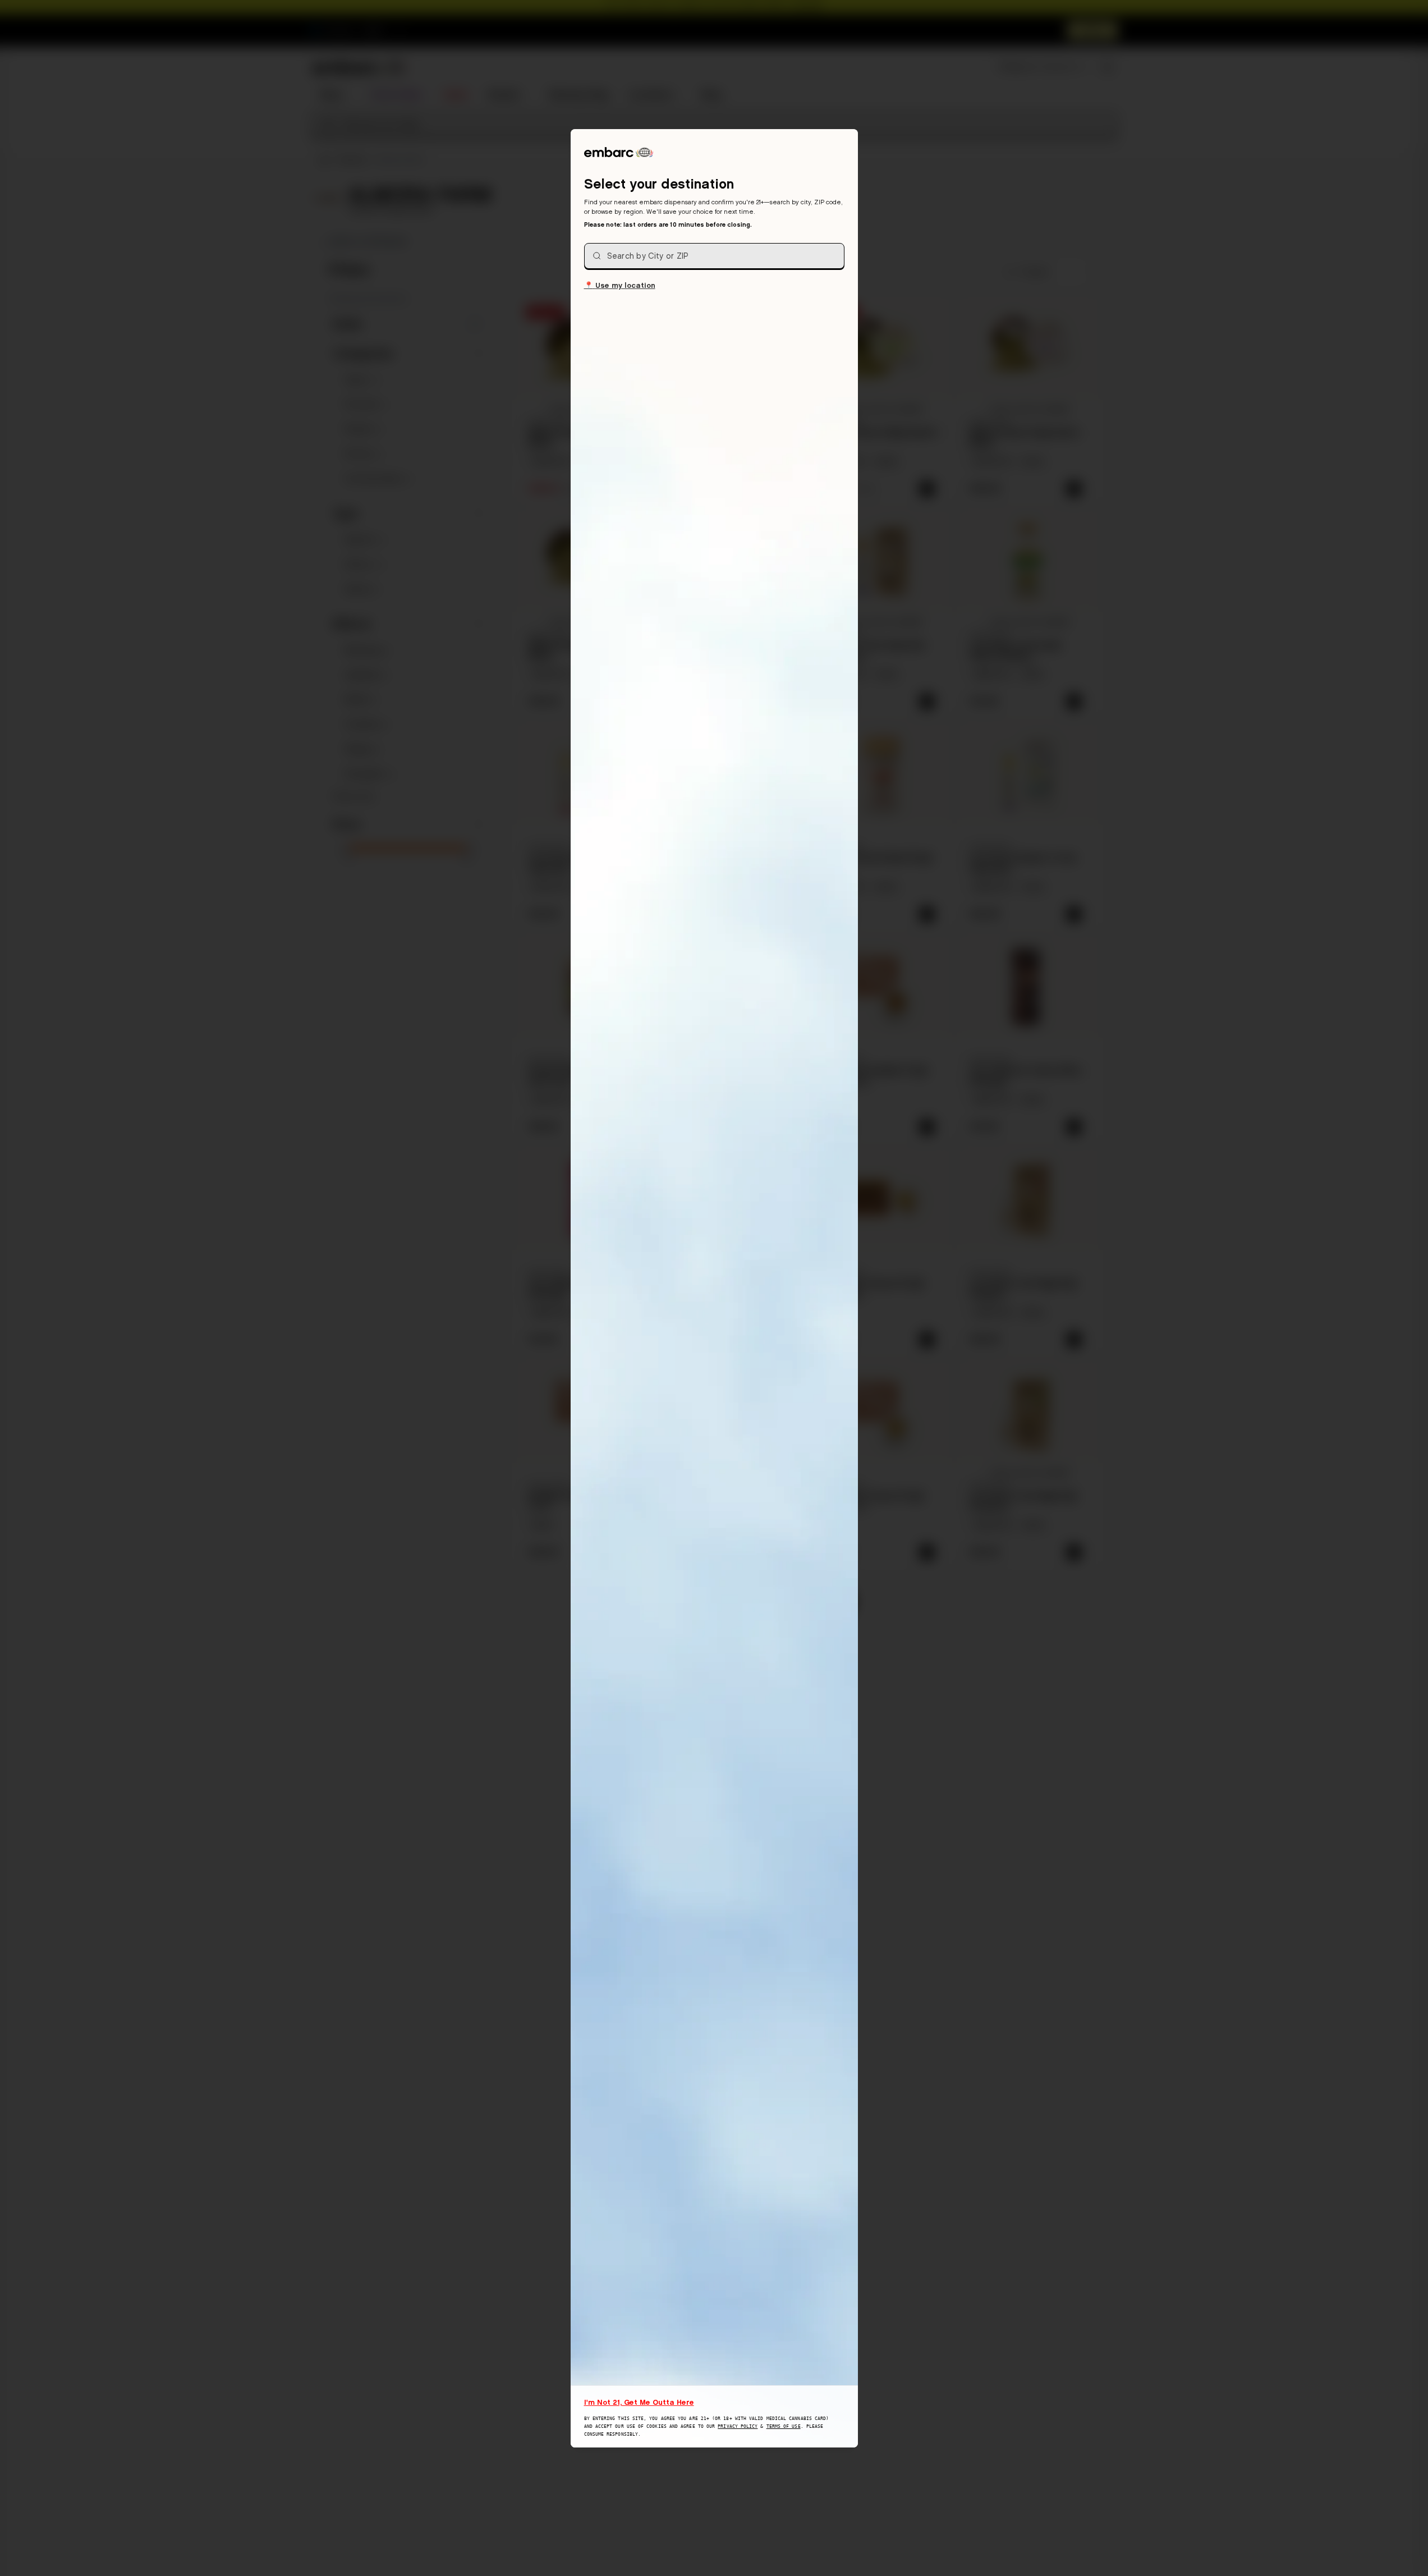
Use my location (620, 285)
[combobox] (714, 256)
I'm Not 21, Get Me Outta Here (639, 2402)
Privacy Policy (738, 2426)
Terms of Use (784, 2426)
